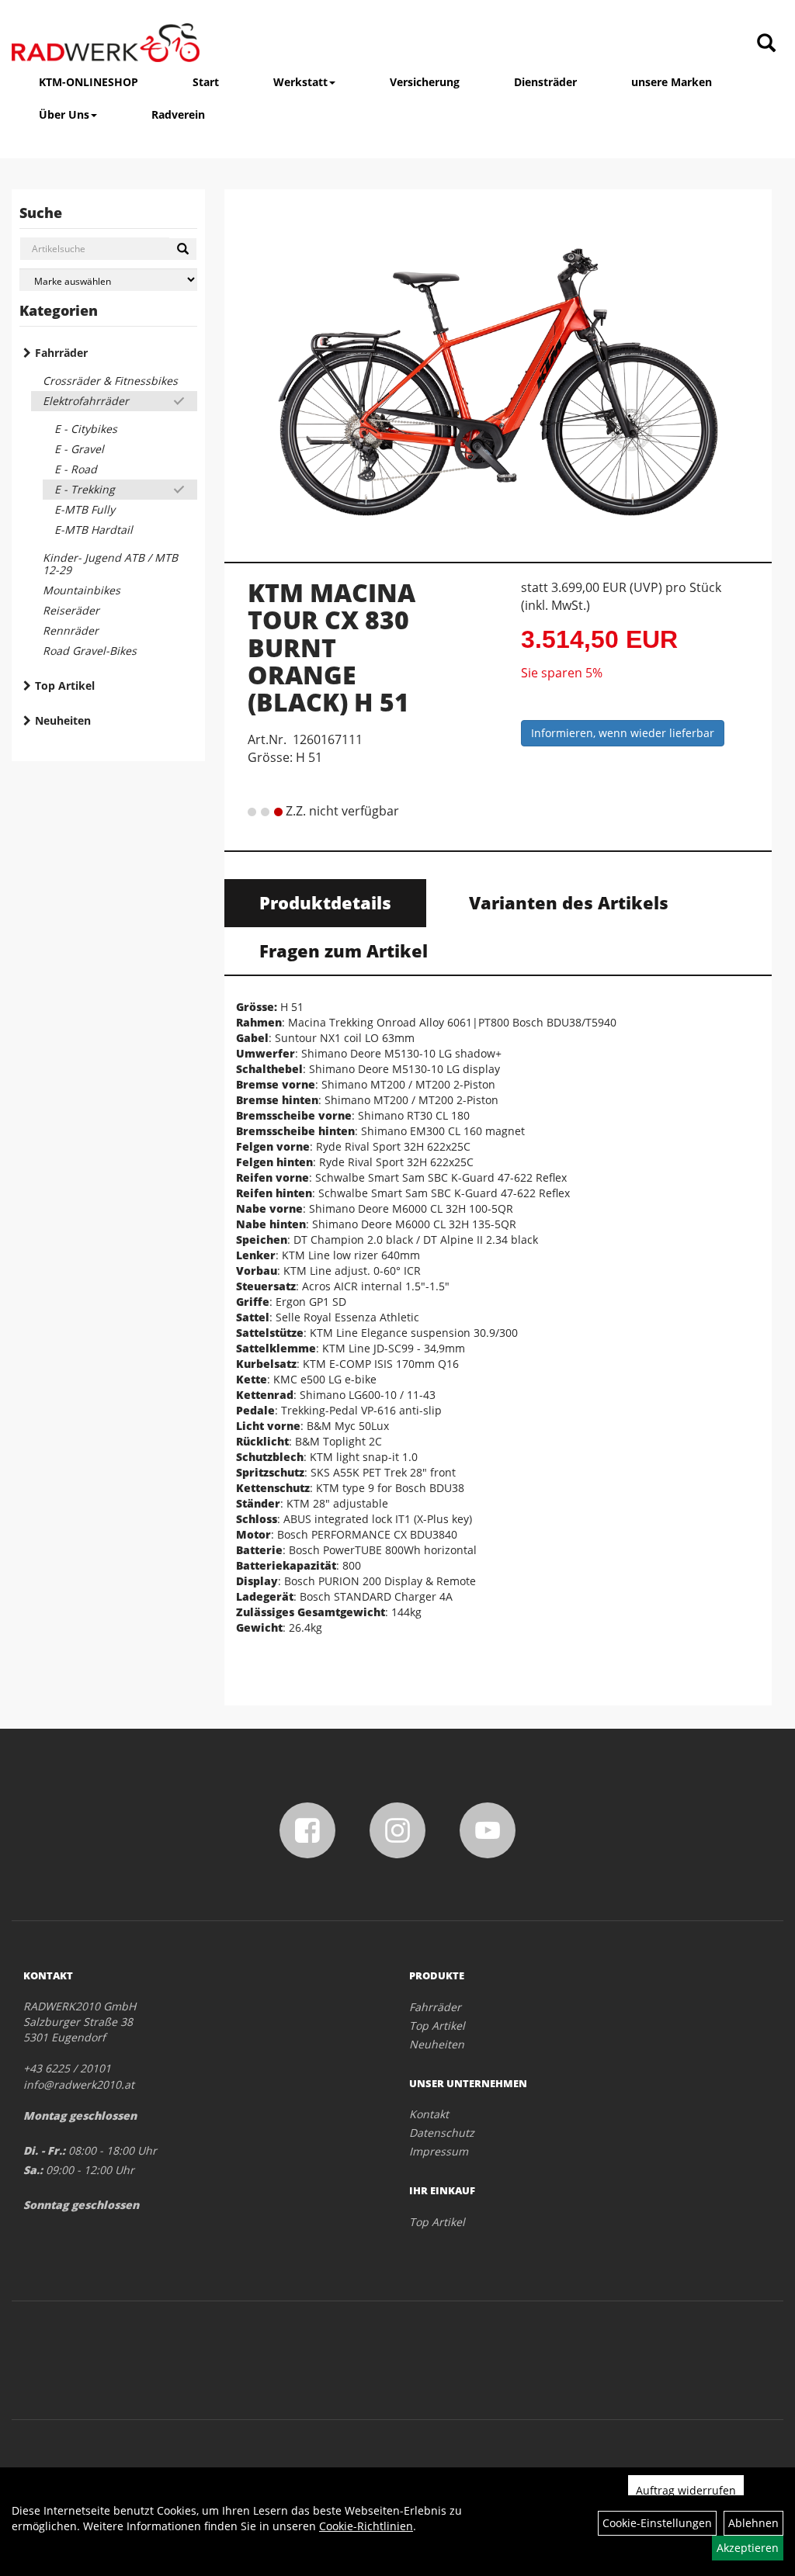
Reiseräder (71, 610)
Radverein (178, 114)
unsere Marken (672, 82)
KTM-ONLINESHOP (89, 82)
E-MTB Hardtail (94, 530)
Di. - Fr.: (44, 2150)
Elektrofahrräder (86, 401)
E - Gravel (79, 449)
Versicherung (425, 82)
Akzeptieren (748, 2548)
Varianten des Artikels (569, 902)
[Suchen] (183, 249)
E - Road (76, 469)
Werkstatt (300, 82)
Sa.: (33, 2170)
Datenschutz (442, 2133)
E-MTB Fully (85, 509)
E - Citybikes (86, 429)
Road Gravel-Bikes (90, 651)
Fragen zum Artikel (344, 950)
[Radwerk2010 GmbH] (106, 43)
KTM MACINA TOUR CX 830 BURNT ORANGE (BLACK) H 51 (332, 647)
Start (206, 82)
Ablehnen (753, 2523)
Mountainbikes (82, 590)
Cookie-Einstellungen (657, 2523)
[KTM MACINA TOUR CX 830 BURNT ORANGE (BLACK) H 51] (498, 370)
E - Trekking (85, 489)
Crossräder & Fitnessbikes (110, 381)
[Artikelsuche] (766, 44)
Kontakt (429, 2114)
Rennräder (71, 630)
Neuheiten (63, 720)
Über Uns (64, 114)
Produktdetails (325, 902)
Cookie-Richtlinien (366, 2526)
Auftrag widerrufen (686, 2490)
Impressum (439, 2151)
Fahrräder (61, 353)
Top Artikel (65, 686)
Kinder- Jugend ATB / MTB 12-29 (110, 564)
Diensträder (545, 82)
